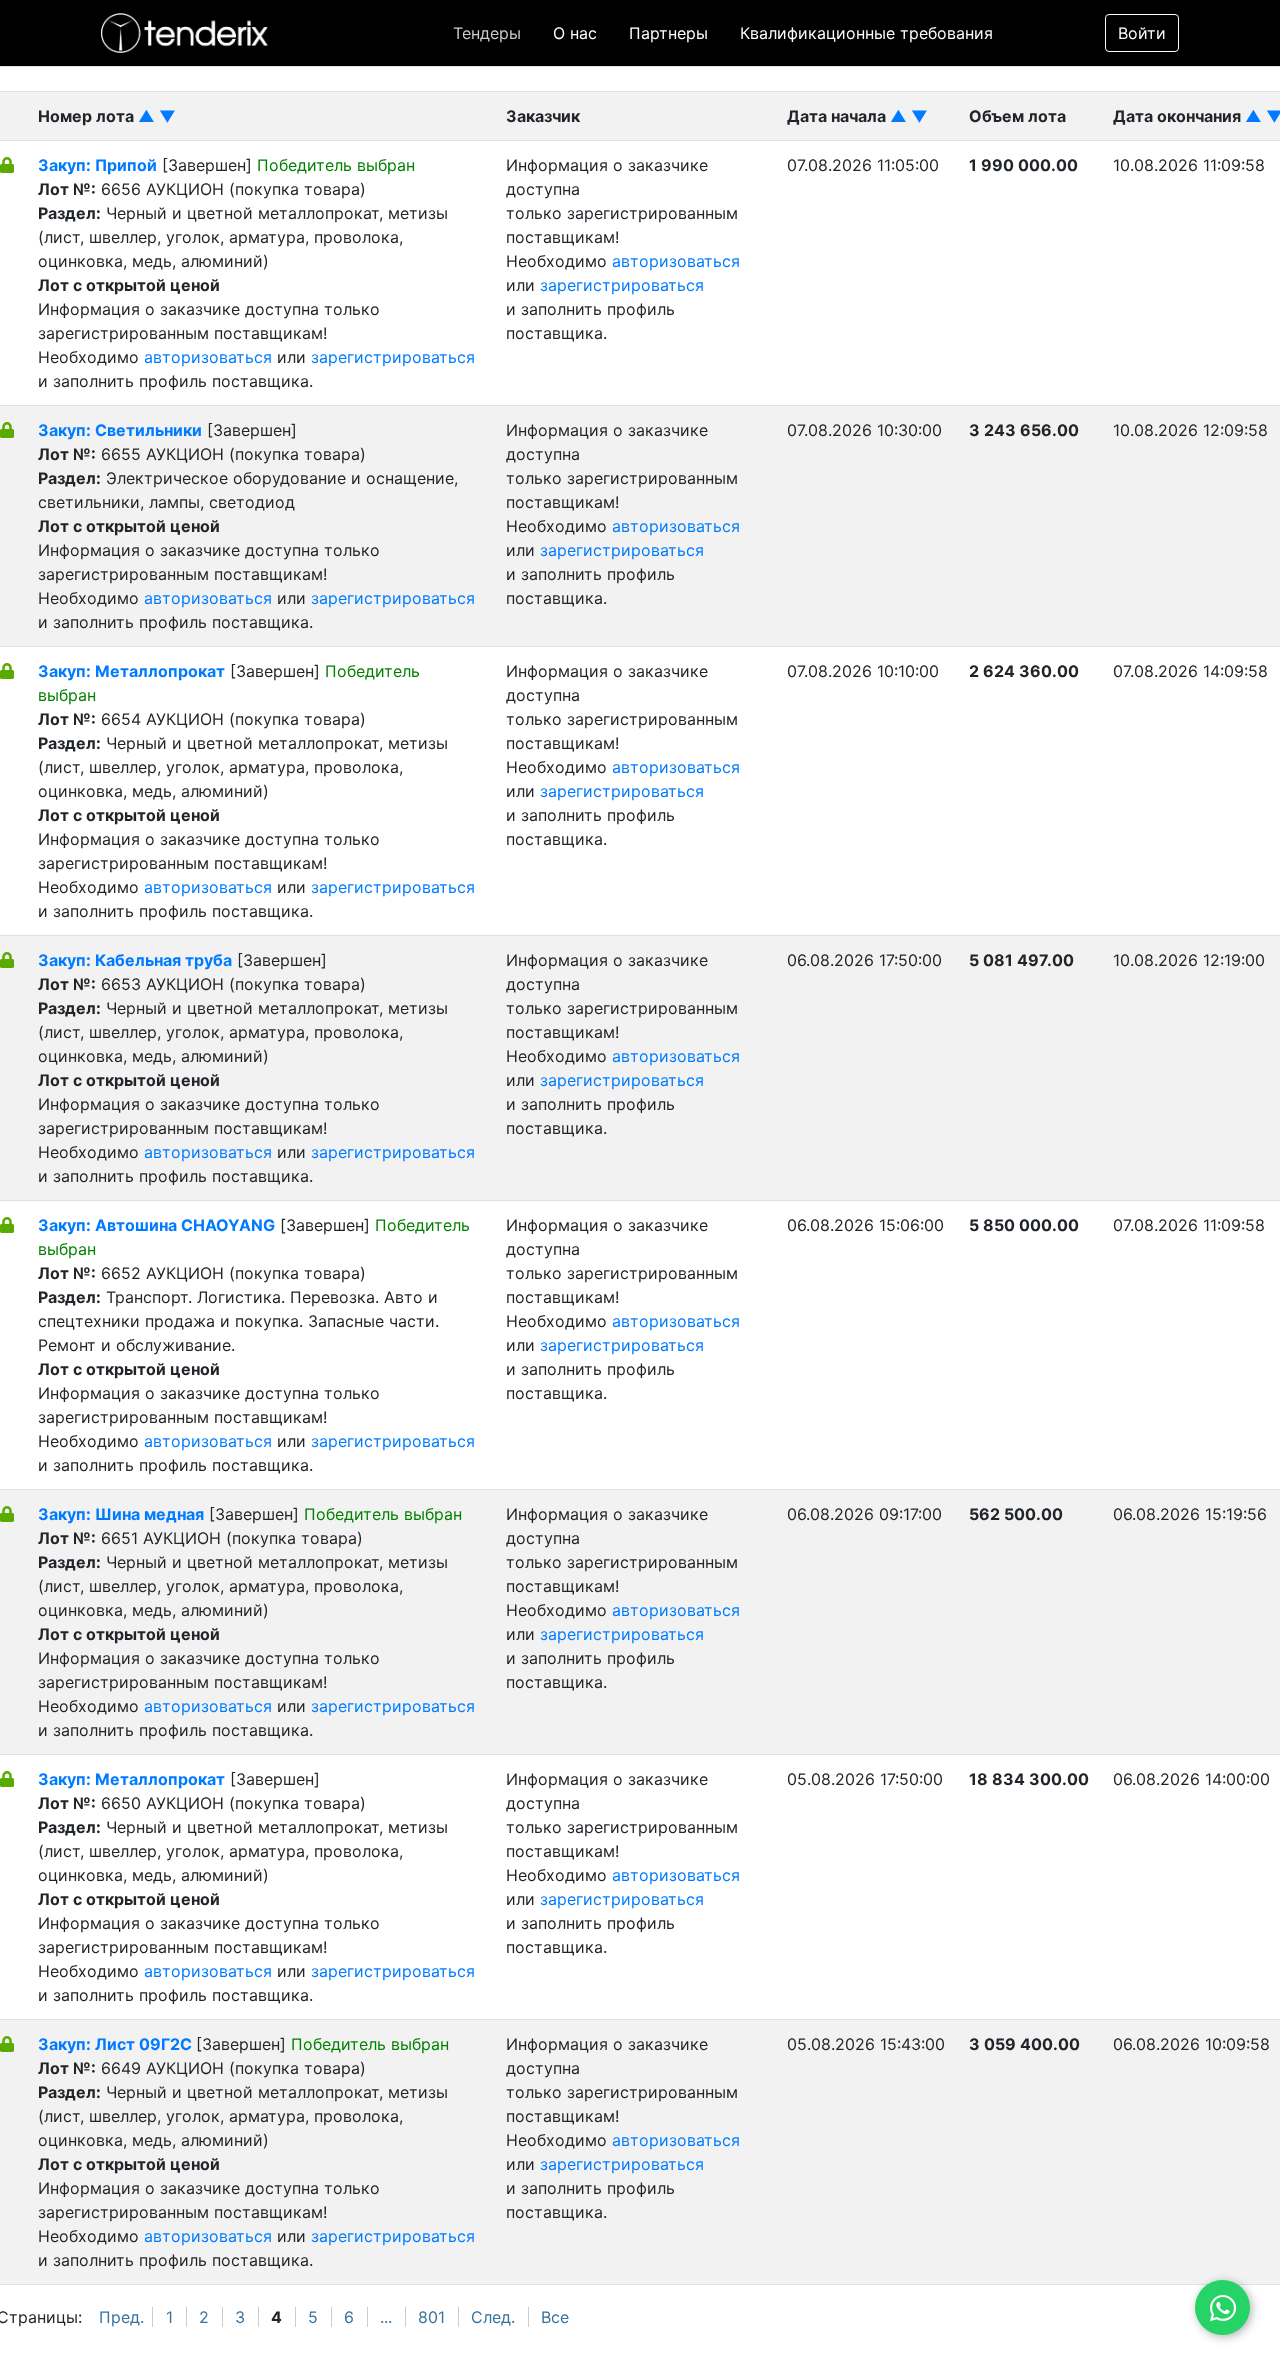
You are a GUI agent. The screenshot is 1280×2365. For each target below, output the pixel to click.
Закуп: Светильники (120, 430)
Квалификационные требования (866, 33)
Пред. (121, 2317)
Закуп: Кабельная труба (135, 960)
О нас (575, 33)
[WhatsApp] (1222, 2307)
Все (555, 2317)
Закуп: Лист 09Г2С (117, 2044)
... (386, 2317)
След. (493, 2317)
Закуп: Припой (97, 165)
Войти (1142, 33)
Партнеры (668, 33)
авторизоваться (208, 357)
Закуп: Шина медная (121, 1514)
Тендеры (487, 33)
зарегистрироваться (393, 357)
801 (431, 2317)
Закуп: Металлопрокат (131, 671)
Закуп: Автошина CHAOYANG (156, 1225)
